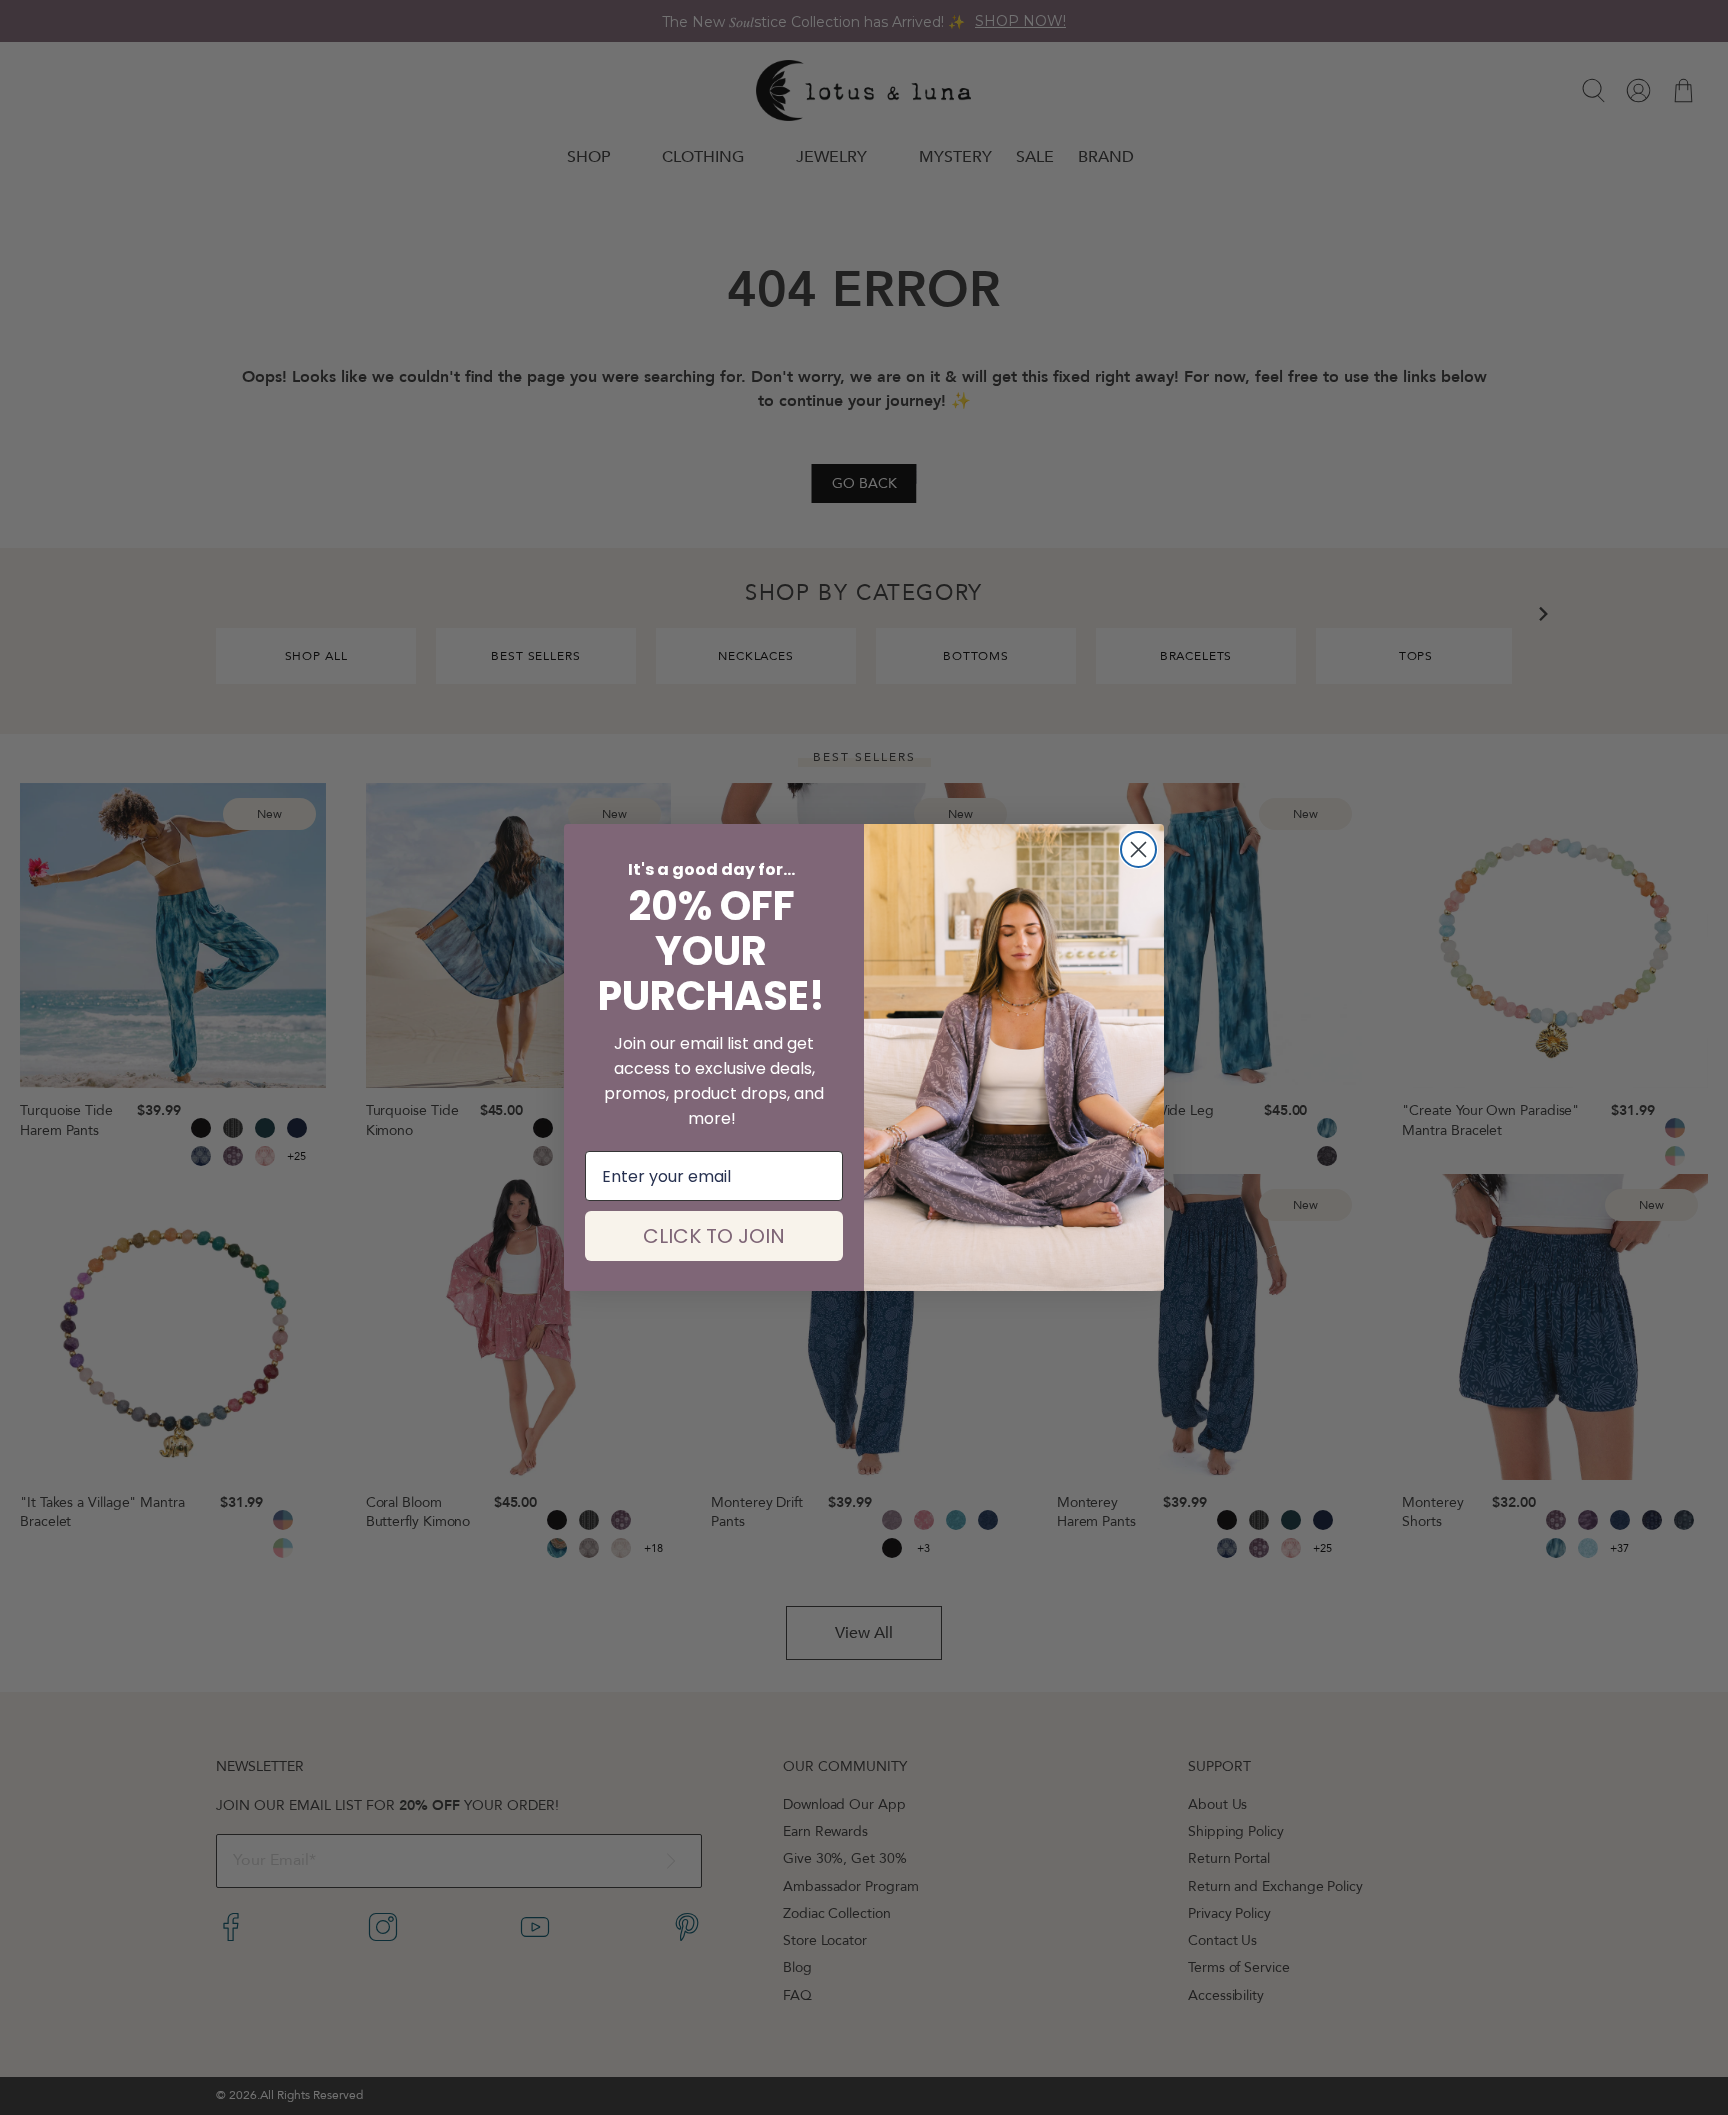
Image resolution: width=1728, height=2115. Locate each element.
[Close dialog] (1138, 849)
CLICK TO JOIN (714, 1236)
